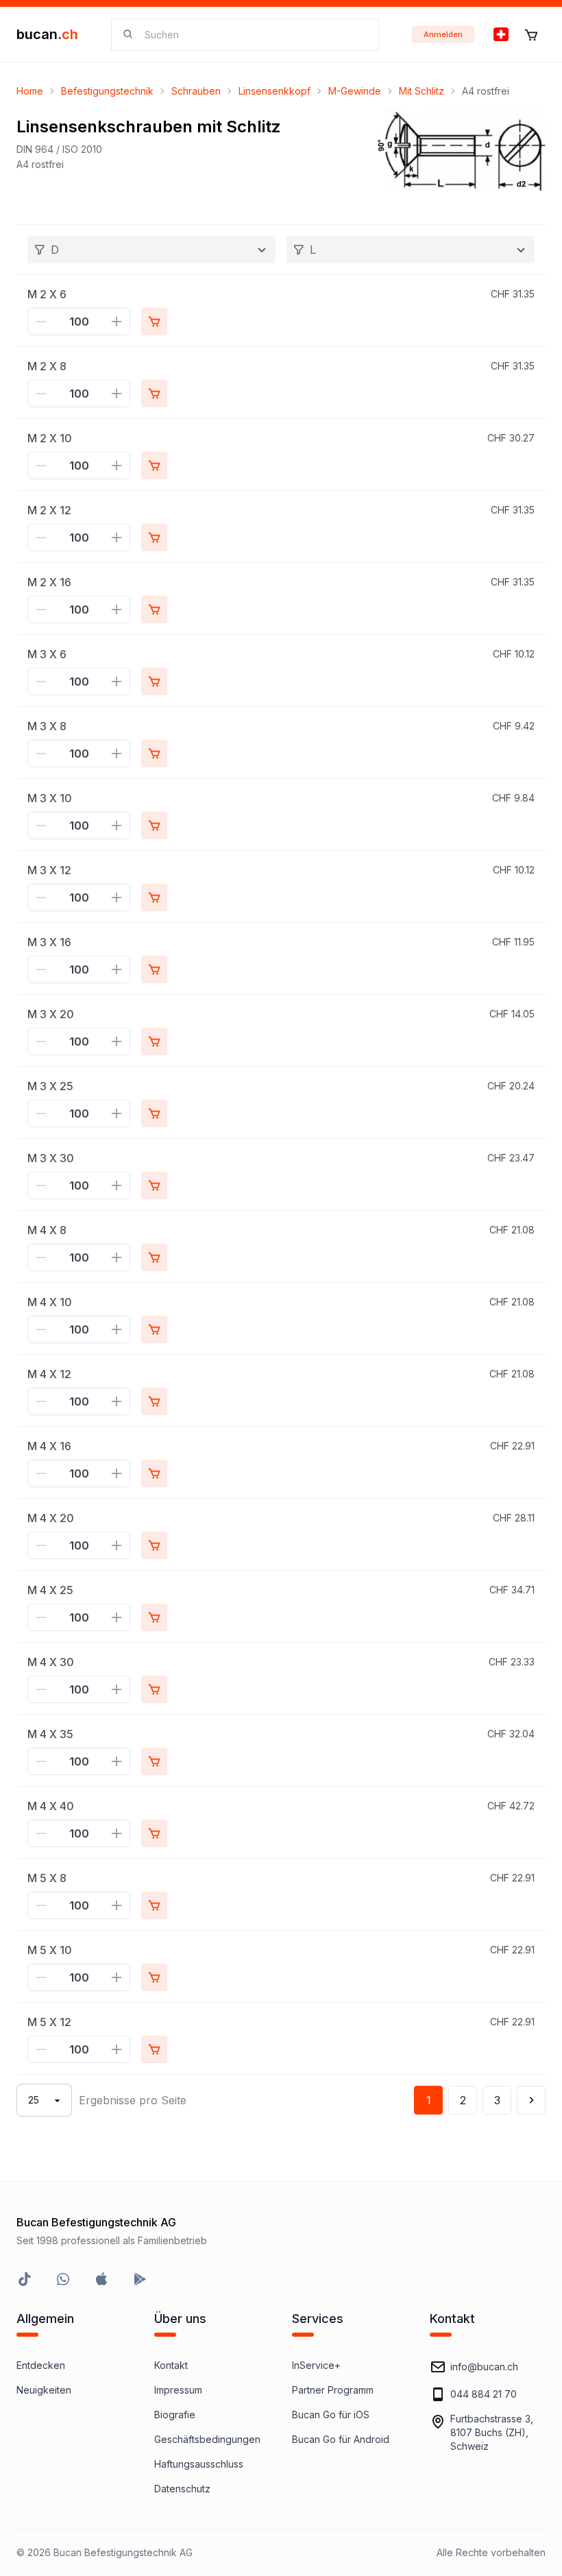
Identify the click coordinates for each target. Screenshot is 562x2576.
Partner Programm (333, 2390)
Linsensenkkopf (274, 91)
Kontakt (171, 2365)
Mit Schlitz (422, 91)
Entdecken (41, 2365)
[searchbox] (253, 35)
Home (30, 91)
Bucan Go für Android (341, 2439)
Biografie (175, 2415)
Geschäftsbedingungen (207, 2439)
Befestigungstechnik (107, 91)
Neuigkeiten (44, 2390)
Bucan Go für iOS (331, 2415)
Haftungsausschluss (199, 2464)
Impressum (178, 2390)
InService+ (316, 2365)
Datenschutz (182, 2489)
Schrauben (196, 91)
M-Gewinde (355, 91)
